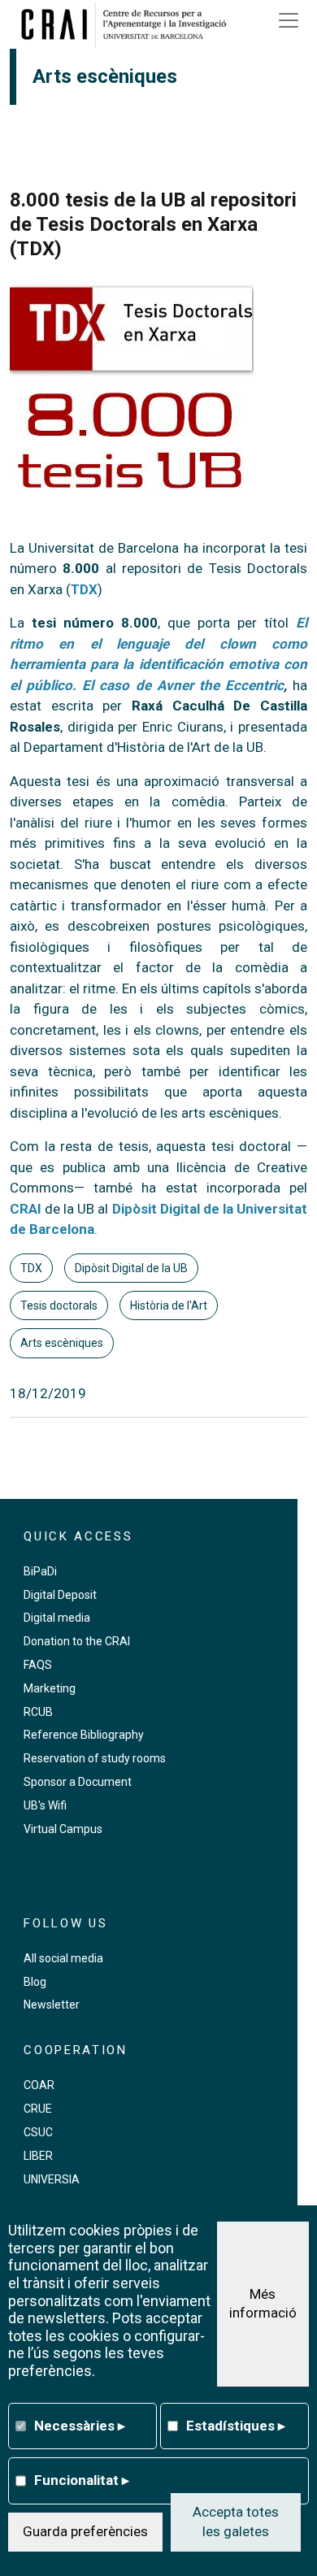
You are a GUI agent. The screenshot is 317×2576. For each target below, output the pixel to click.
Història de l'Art (169, 1305)
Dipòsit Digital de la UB (131, 1268)
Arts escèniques (62, 1343)
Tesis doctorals (59, 1305)
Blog (35, 1982)
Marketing (50, 1688)
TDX (84, 589)
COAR (39, 2085)
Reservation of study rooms (95, 1758)
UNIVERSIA (52, 2179)
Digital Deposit (60, 1595)
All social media (63, 1958)
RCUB (38, 1712)
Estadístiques (236, 2426)
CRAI (26, 1209)
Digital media (57, 1618)
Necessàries (80, 2426)
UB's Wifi (45, 1805)
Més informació (263, 2304)
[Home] (129, 24)
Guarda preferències (85, 2531)
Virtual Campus (63, 1829)
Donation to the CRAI (77, 1641)
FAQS (38, 1665)
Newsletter (52, 2005)
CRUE (38, 2109)
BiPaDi (40, 1571)
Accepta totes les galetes (236, 2522)
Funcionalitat (82, 2480)
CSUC (38, 2132)
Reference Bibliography (84, 1735)
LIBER (38, 2156)
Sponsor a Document (78, 1782)
